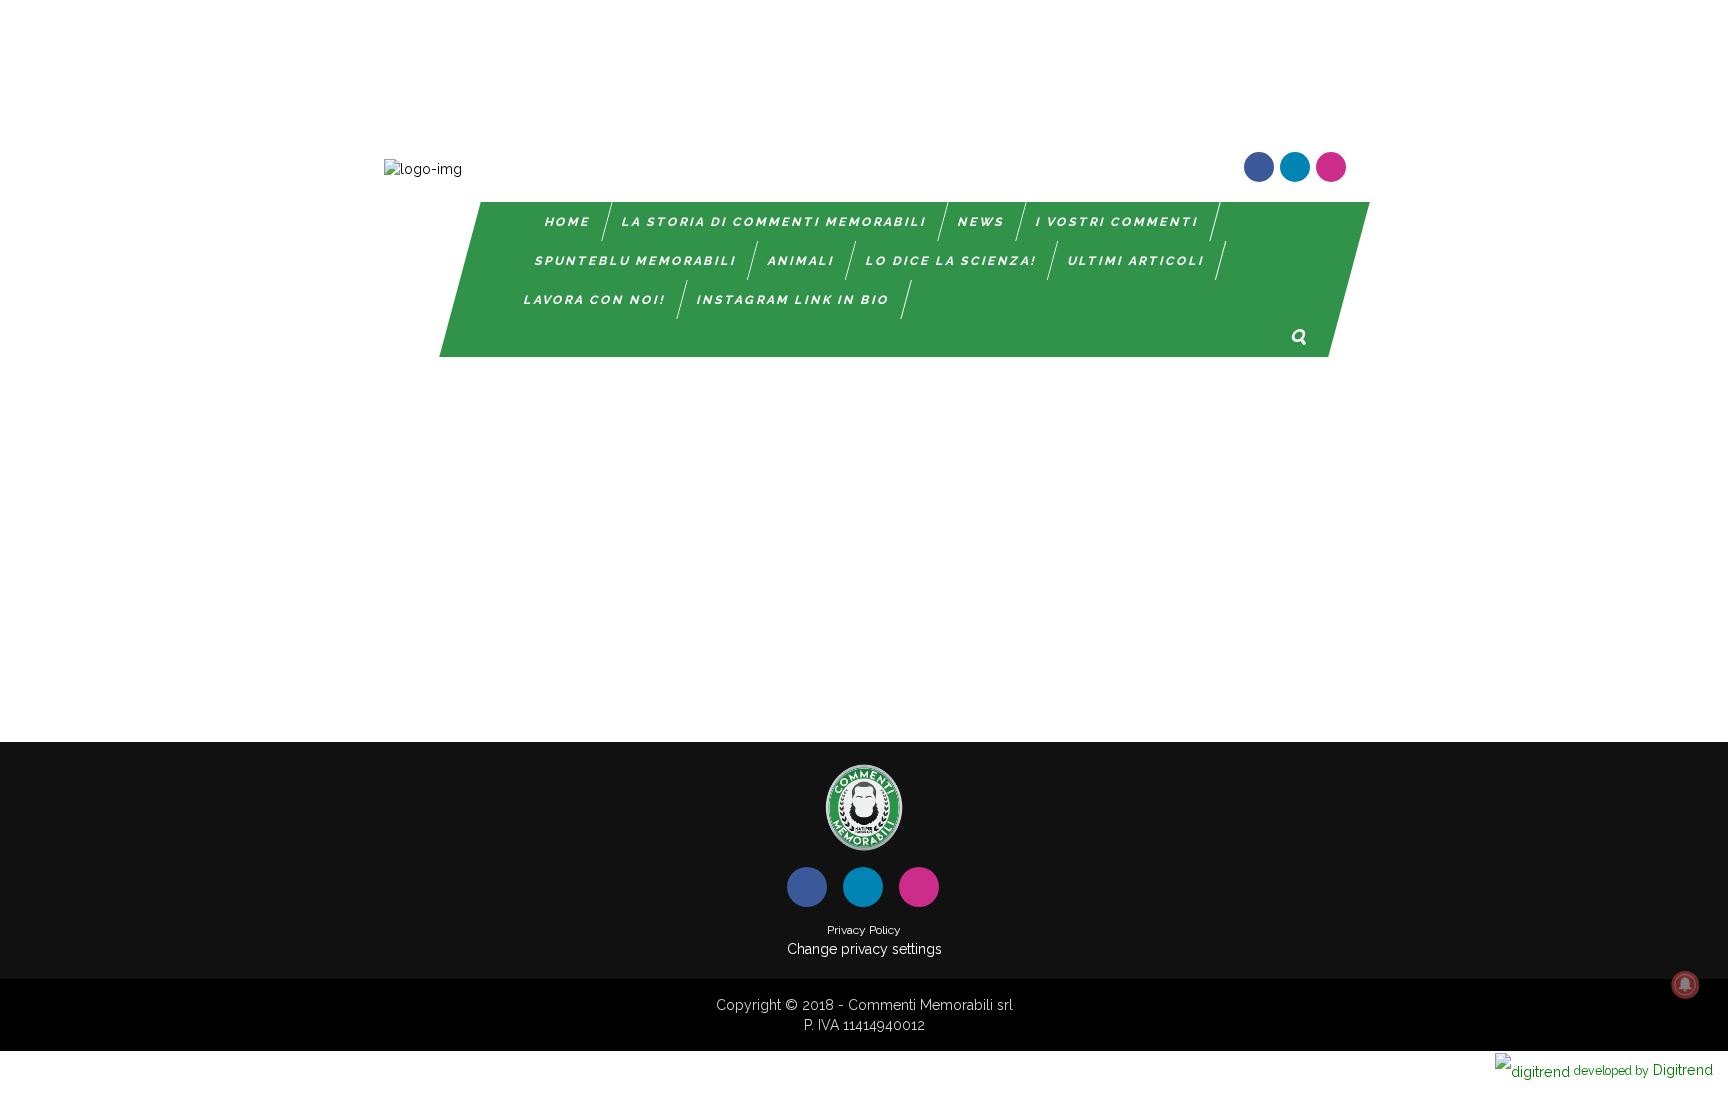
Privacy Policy (864, 930)
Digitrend (1643, 1069)
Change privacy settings (864, 949)
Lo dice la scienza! (951, 261)
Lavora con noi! (595, 300)
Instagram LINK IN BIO (793, 300)
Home (568, 222)
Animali (801, 261)
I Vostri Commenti (1117, 222)
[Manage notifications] (1685, 985)
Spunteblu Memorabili (636, 261)
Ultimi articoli (1136, 261)
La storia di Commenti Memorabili (774, 222)
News (981, 222)
